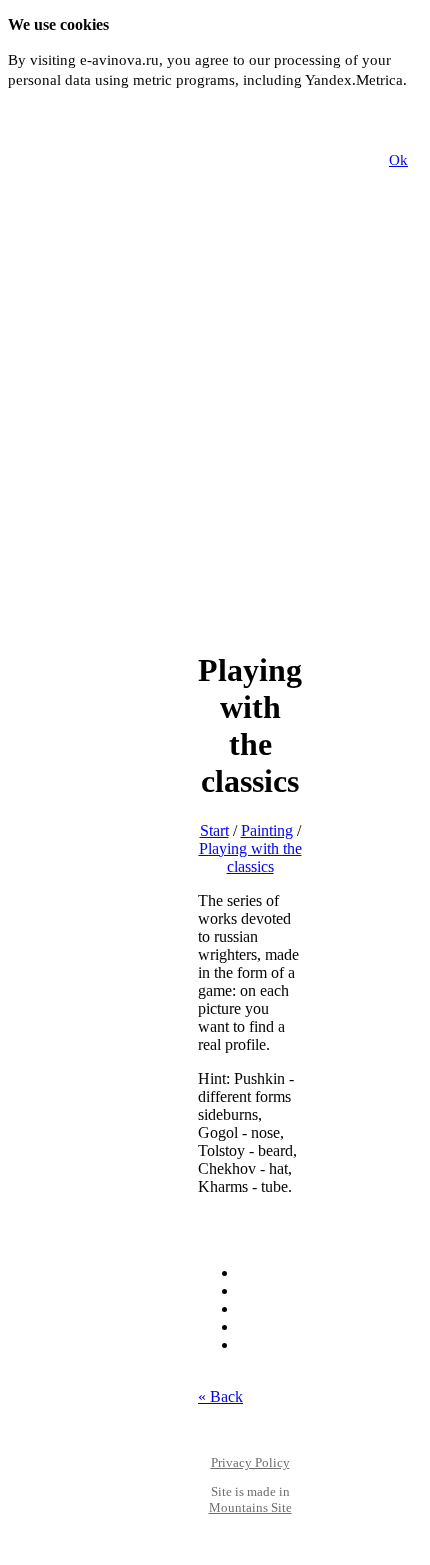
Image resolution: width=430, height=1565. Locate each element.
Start (214, 830)
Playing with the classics (250, 857)
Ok (398, 160)
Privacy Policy (250, 1462)
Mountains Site (250, 1507)
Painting (267, 830)
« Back (220, 1396)
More (24, 101)
